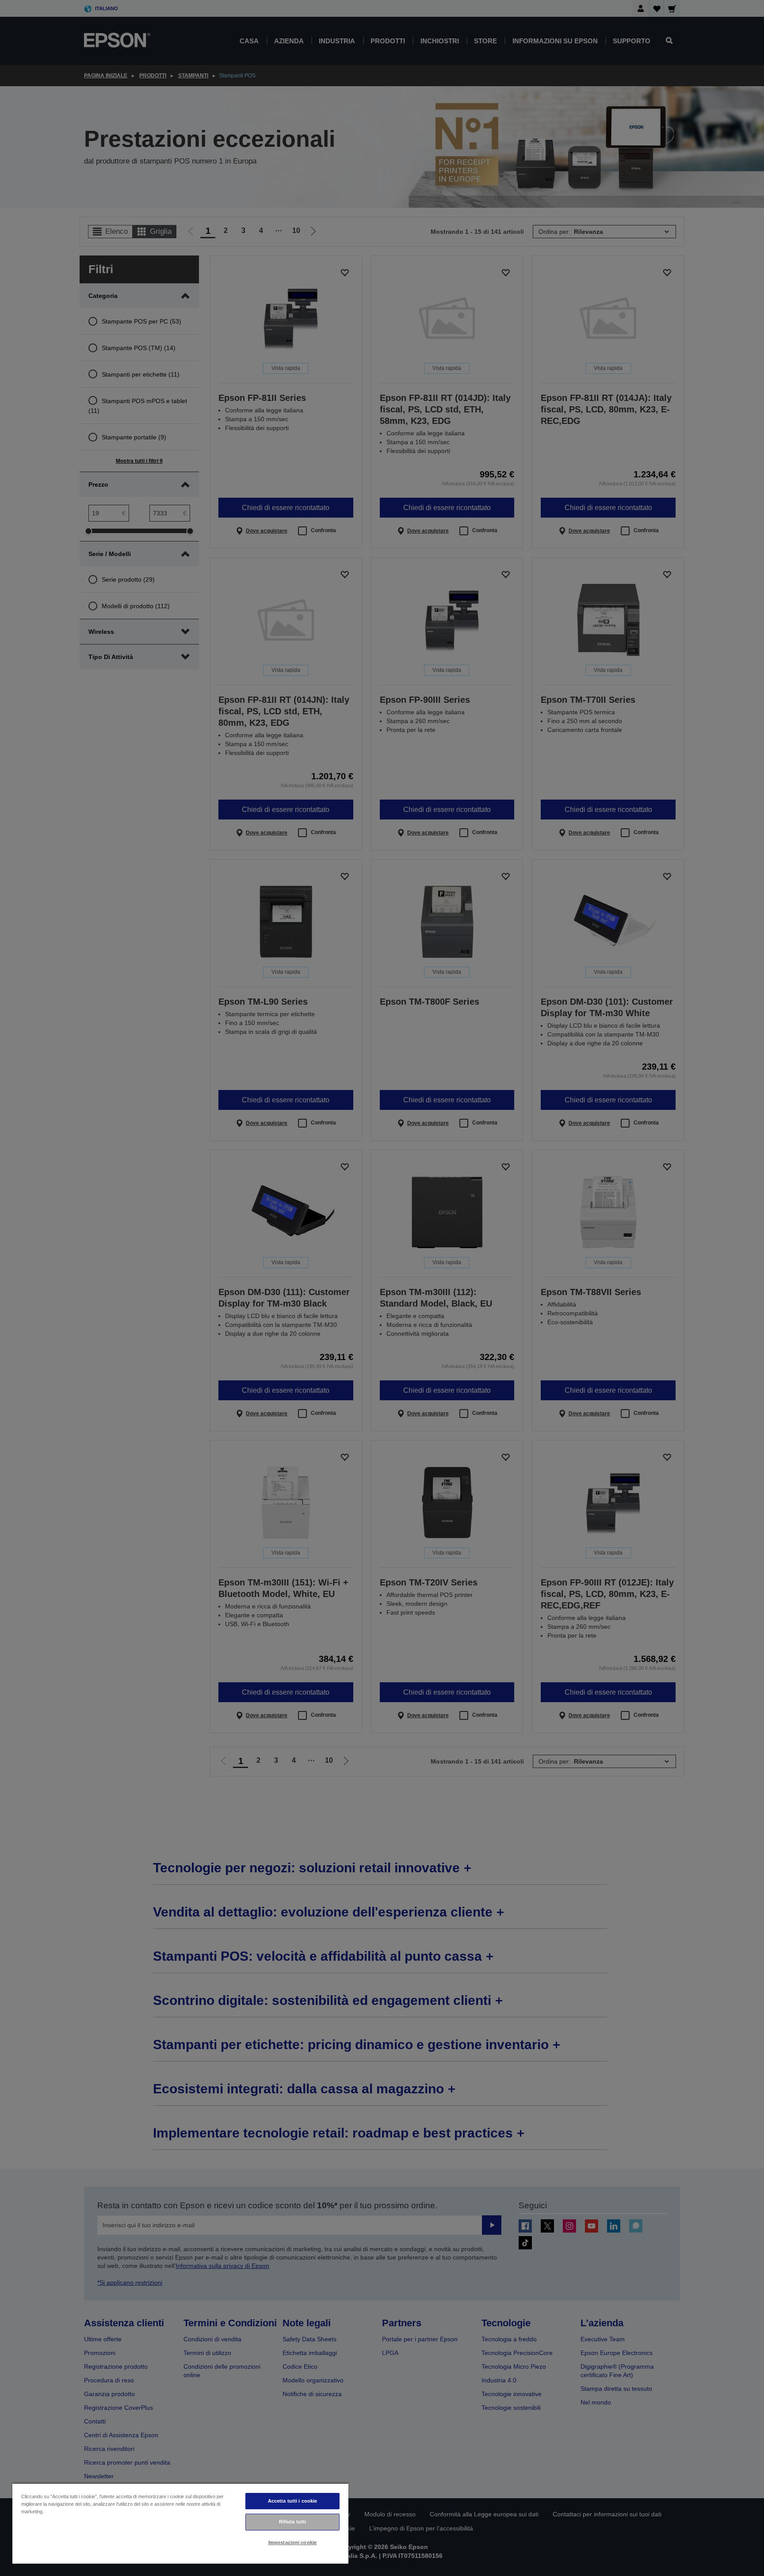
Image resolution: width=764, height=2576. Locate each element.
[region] (180, 2523)
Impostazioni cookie (292, 2542)
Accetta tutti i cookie (293, 2501)
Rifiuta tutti (292, 2522)
